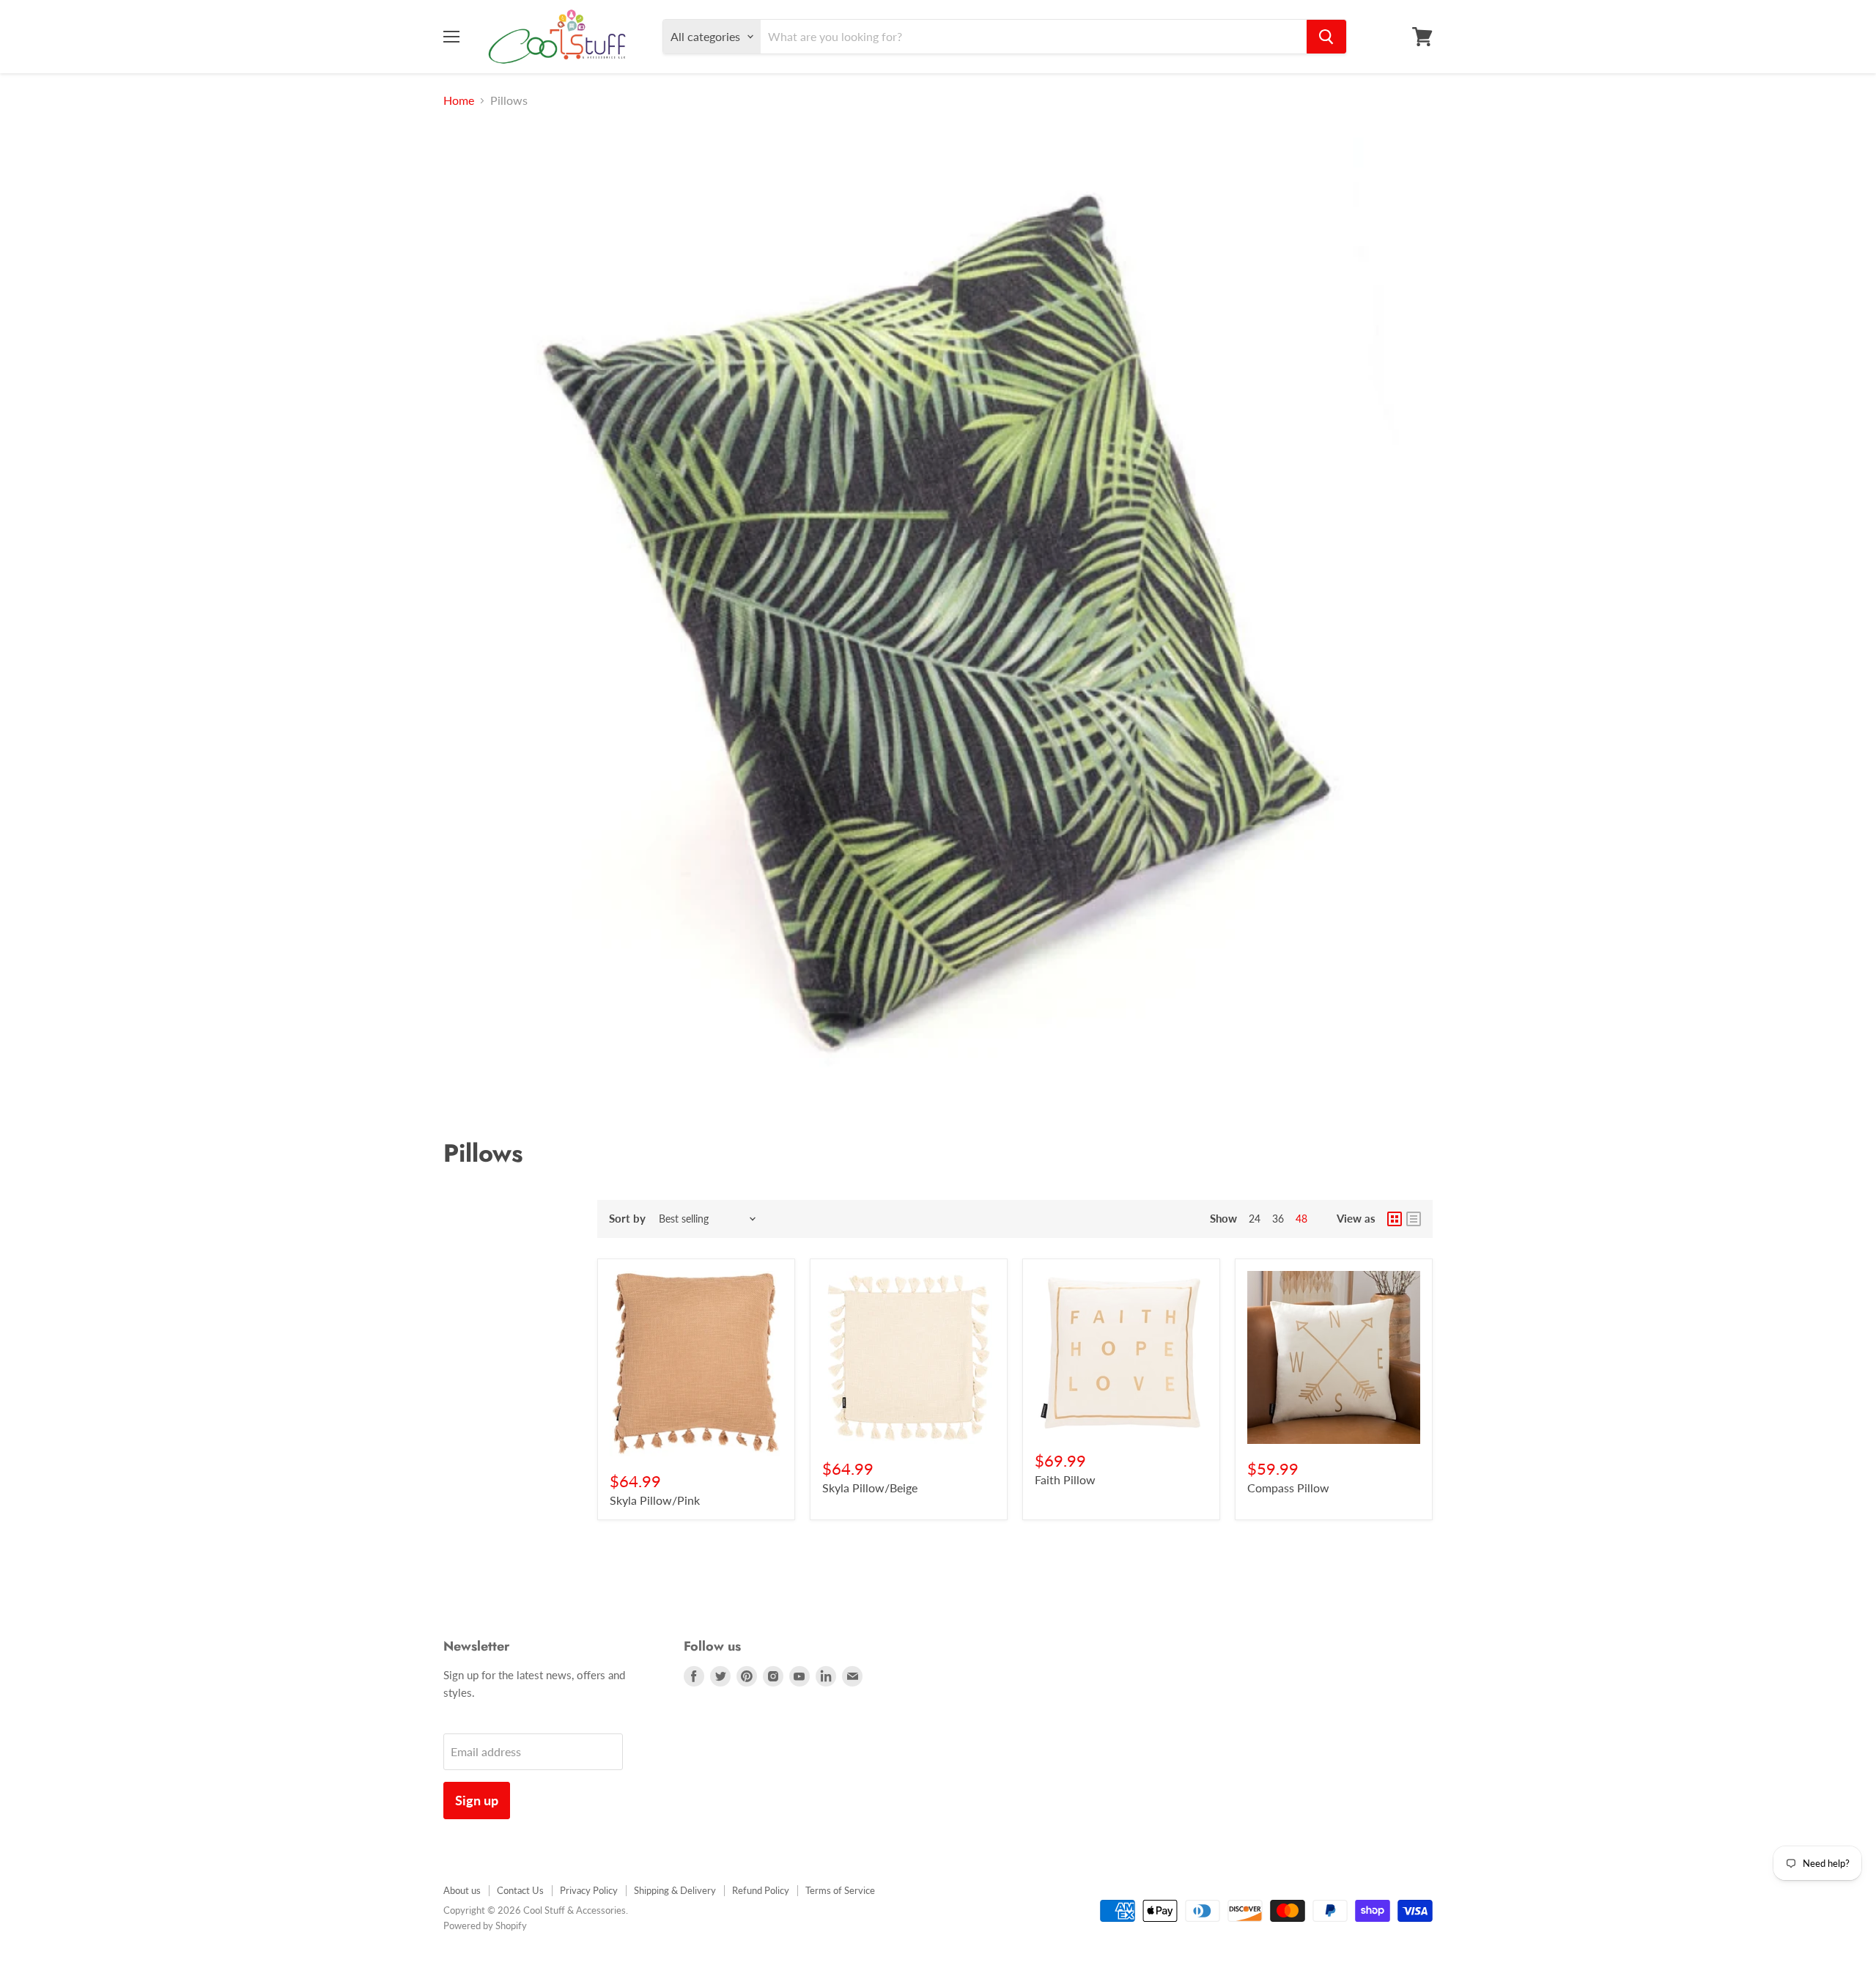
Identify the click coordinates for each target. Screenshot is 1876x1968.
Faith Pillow (1065, 1479)
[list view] (1414, 1219)
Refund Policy (761, 1890)
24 (1255, 1219)
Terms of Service (840, 1890)
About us (462, 1890)
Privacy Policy (589, 1890)
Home (459, 100)
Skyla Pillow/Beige (870, 1488)
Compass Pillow (1288, 1488)
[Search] (1326, 37)
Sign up (477, 1800)
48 (1301, 1219)
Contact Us (520, 1890)
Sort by (627, 1219)
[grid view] (1395, 1219)
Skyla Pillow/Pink (655, 1500)
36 (1278, 1219)
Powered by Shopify (485, 1925)
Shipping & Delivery (675, 1890)
